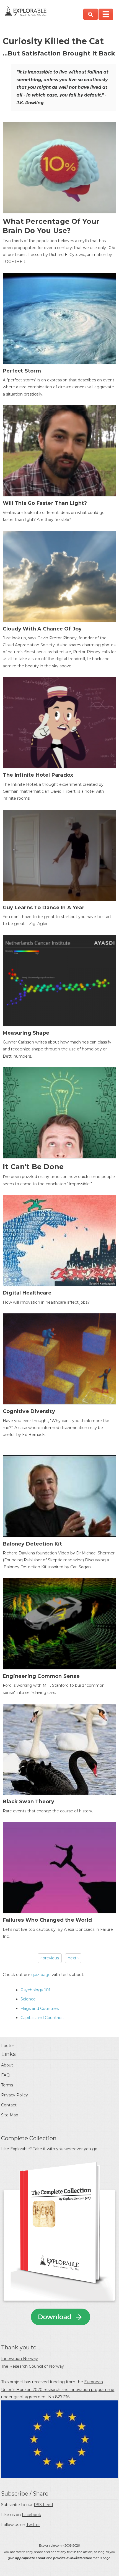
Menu (106, 14)
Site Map (10, 2115)
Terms (7, 2085)
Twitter (33, 2525)
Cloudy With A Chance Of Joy (42, 629)
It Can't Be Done (33, 1167)
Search (91, 14)
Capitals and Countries (42, 2018)
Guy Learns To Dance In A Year (44, 908)
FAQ (5, 2075)
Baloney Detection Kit (32, 1544)
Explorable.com (50, 2545)
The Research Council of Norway (33, 2366)
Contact (9, 2105)
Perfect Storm (22, 371)
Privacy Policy (15, 2095)
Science (28, 1999)
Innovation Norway (20, 2359)
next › (73, 1958)
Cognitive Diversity (29, 1411)
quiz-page (41, 1975)
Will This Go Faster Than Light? (45, 503)
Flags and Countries (40, 2008)
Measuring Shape (26, 1033)
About (7, 2065)
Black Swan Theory (29, 1802)
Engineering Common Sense (41, 1676)
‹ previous (50, 1958)
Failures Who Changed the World (47, 1920)
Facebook (31, 2515)
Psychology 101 (35, 1990)
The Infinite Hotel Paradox (38, 775)
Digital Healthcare (27, 1293)
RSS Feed (43, 2505)
